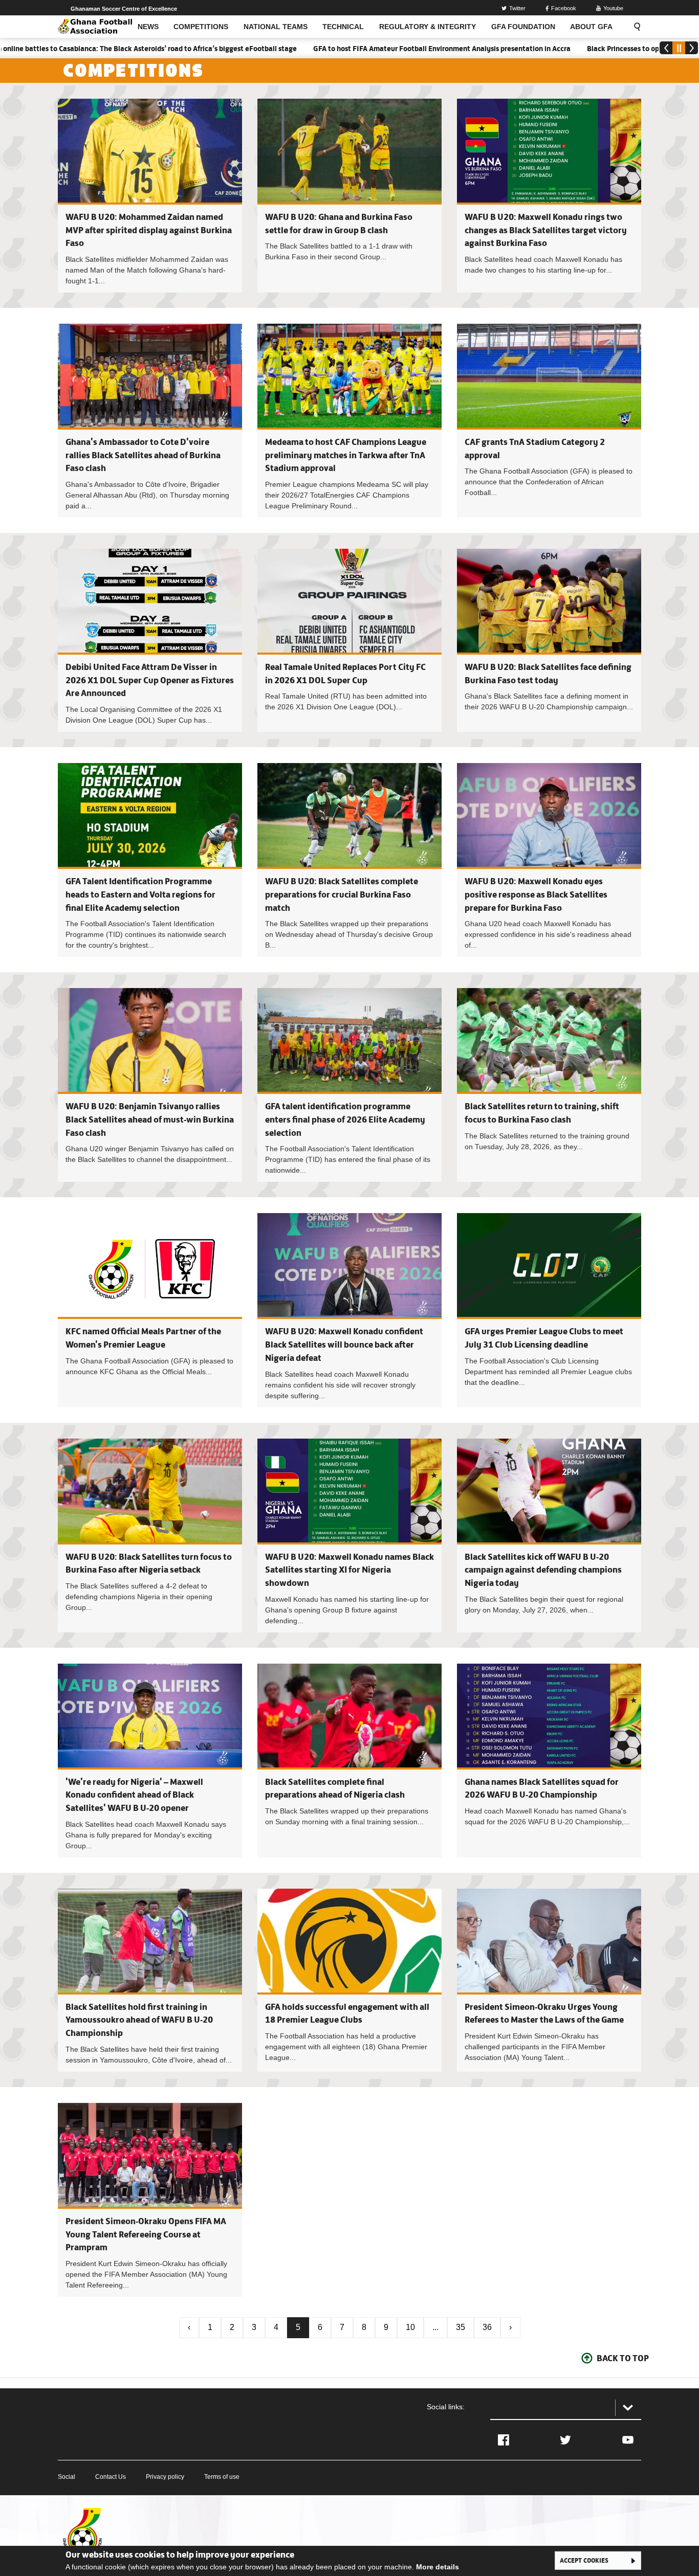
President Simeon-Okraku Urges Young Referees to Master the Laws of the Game (549, 1980)
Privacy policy (165, 2477)
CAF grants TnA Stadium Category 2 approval (549, 421)
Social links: (446, 2407)
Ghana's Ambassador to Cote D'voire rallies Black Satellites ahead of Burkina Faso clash (143, 455)
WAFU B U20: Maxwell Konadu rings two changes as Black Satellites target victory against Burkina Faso (546, 230)
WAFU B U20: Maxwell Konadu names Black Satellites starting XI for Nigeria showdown (349, 1570)
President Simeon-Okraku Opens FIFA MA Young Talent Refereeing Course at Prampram (146, 2234)
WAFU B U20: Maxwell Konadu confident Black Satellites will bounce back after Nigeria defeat (344, 1344)
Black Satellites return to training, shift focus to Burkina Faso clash (549, 1085)
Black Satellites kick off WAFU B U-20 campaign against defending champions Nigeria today (543, 1570)
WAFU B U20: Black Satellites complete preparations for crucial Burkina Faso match (342, 894)
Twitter (517, 8)
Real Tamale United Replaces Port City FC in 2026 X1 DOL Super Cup (349, 640)
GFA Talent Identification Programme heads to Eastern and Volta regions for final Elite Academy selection (140, 894)
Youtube (613, 8)
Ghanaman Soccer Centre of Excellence (124, 9)
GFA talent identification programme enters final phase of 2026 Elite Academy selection (345, 1119)
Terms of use (222, 2477)
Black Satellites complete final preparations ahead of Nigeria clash (349, 1761)
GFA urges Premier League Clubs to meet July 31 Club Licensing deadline (549, 1310)
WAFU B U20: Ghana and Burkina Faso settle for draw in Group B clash (349, 196)
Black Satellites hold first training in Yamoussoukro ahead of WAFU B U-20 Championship (139, 2020)
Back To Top (623, 2358)
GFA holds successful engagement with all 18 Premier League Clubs (349, 1980)
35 (461, 2327)
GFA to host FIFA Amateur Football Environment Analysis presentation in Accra (368, 49)
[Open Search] (634, 27)
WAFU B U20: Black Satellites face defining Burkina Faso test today (549, 640)
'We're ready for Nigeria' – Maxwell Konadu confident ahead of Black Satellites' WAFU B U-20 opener (134, 1795)
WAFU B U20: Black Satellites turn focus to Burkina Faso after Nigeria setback (150, 1536)
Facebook (564, 8)
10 (410, 2327)
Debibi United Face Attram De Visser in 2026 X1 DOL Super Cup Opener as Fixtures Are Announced (150, 680)
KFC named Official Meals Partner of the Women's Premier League (150, 1310)
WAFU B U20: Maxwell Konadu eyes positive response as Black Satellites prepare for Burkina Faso (536, 894)
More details (438, 2567)
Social (67, 2477)
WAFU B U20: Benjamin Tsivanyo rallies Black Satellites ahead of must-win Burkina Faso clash (150, 1119)
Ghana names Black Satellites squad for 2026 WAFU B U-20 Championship (549, 1761)
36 (487, 2327)
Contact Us (111, 2477)
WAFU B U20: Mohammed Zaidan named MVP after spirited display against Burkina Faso (149, 230)
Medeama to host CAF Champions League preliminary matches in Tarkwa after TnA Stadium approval (346, 455)
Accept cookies (584, 2560)
